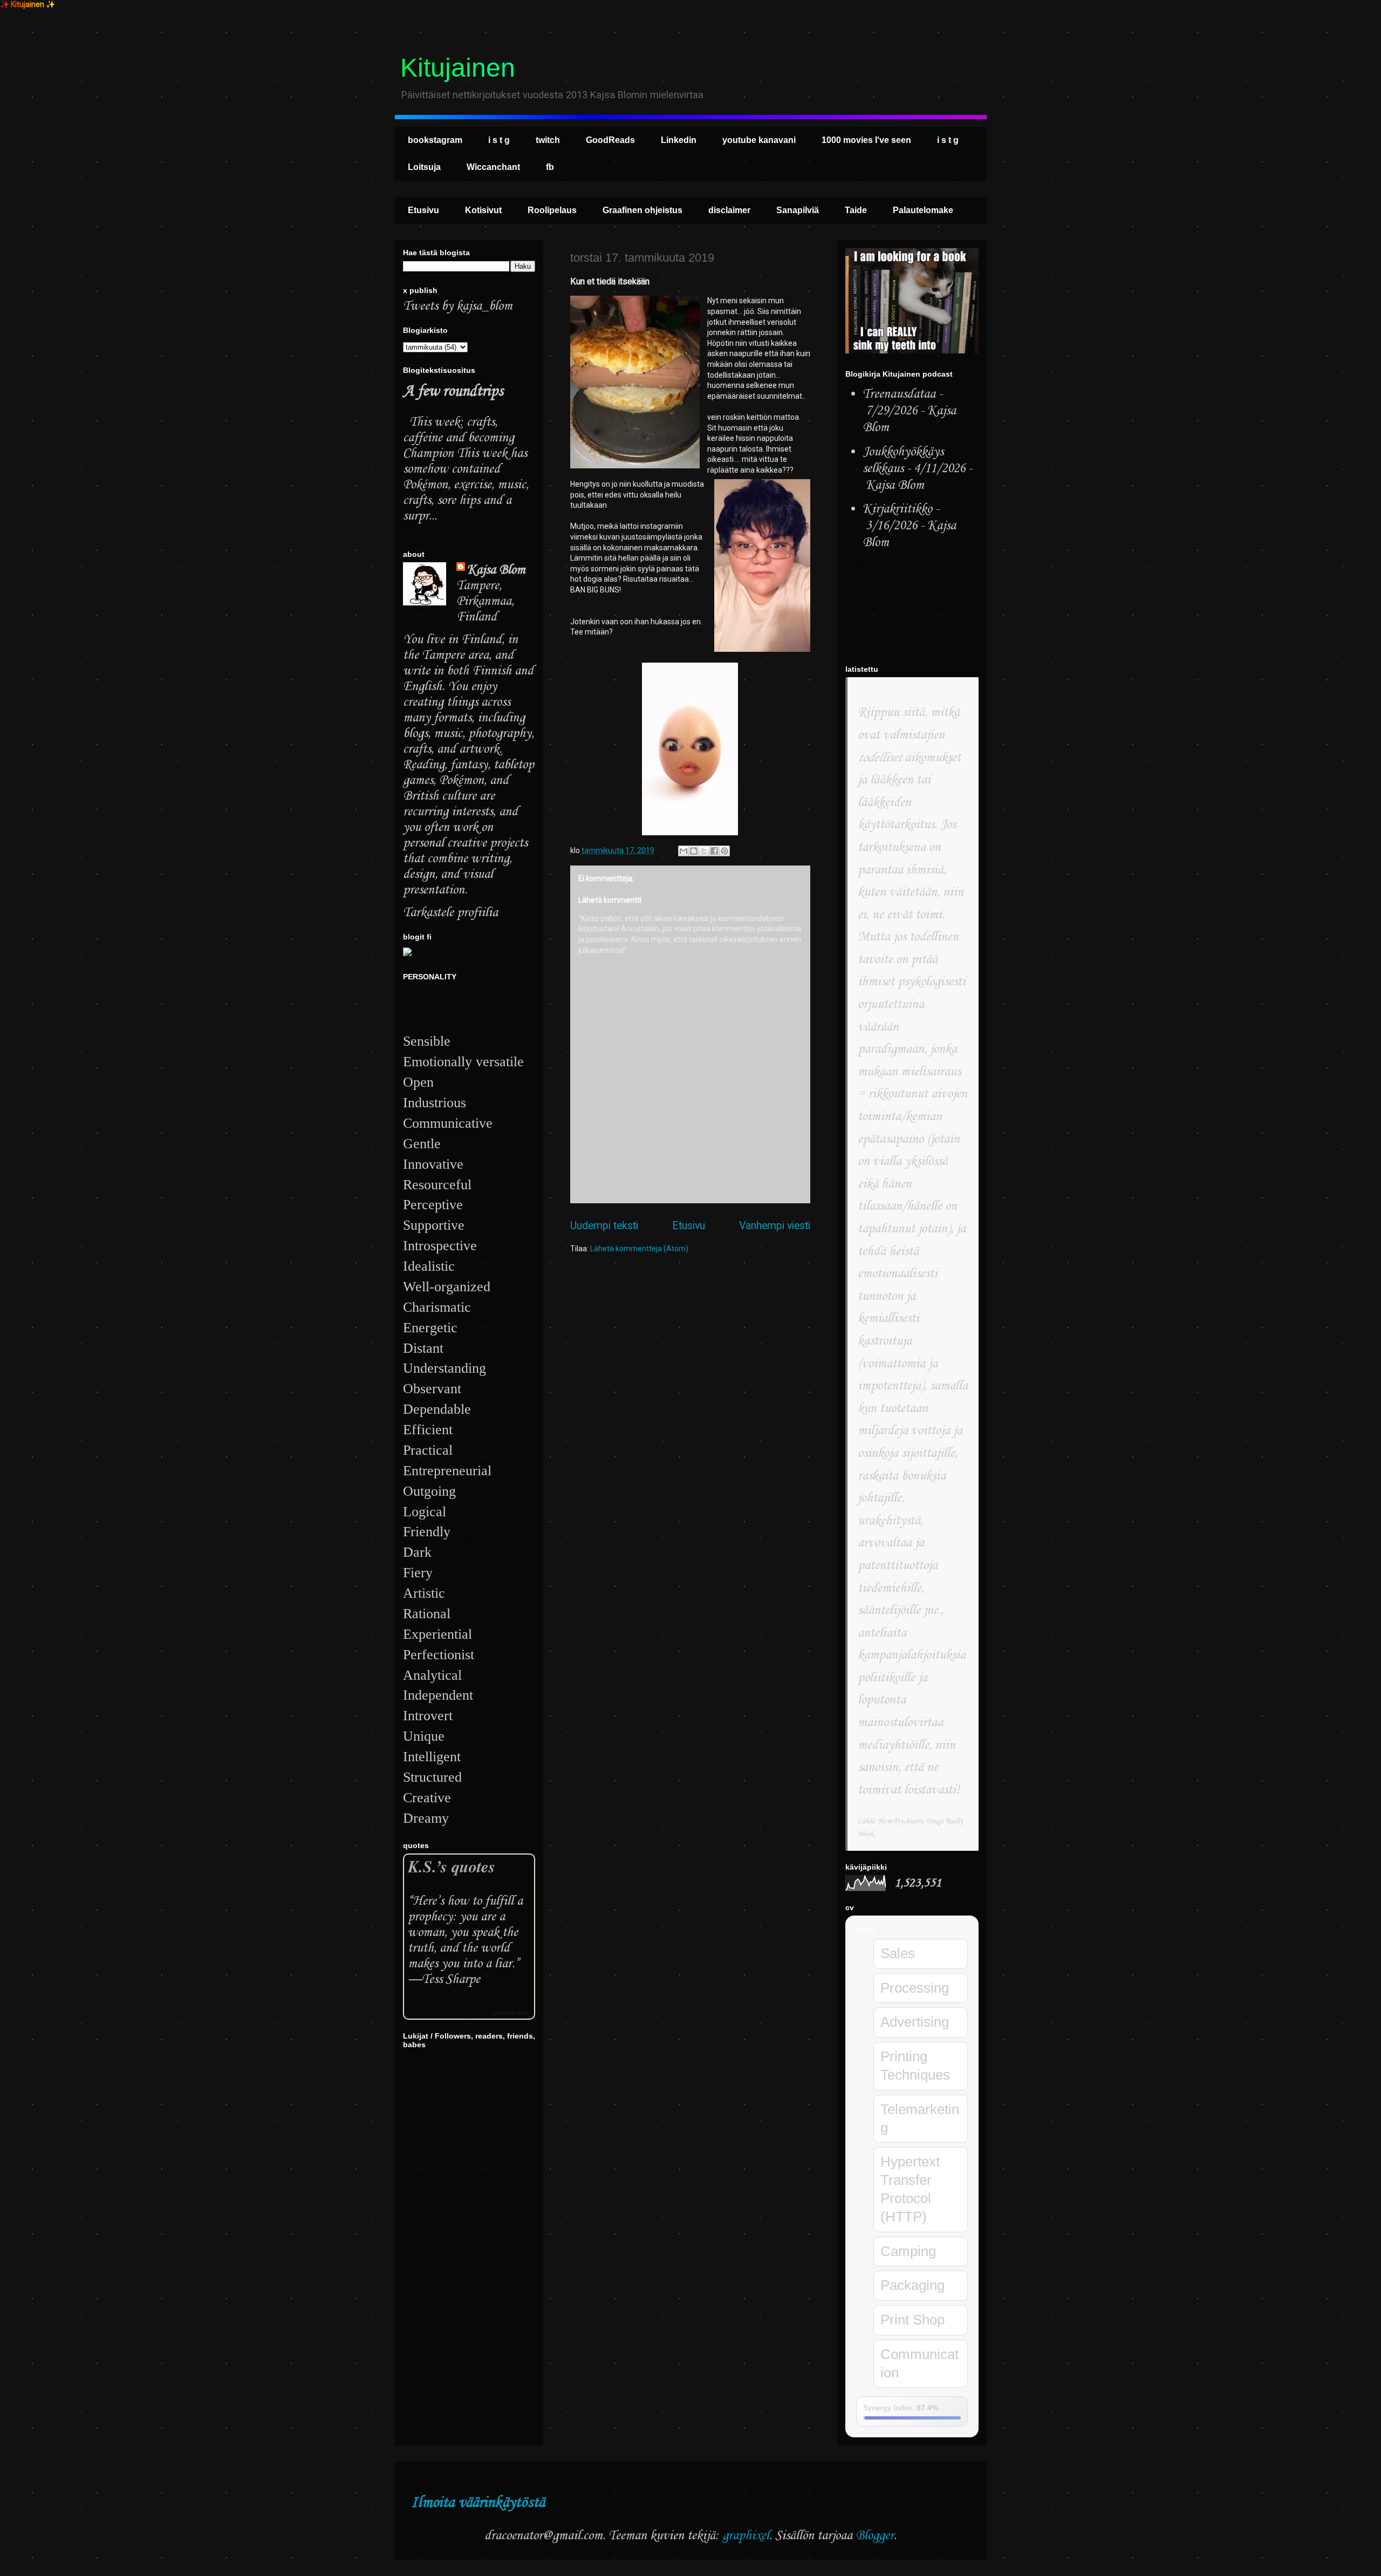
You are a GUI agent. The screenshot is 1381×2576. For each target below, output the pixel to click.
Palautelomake (923, 210)
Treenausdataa (899, 394)
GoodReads (610, 140)
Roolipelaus (552, 210)
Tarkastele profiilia (450, 913)
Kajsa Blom (496, 570)
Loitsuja (424, 167)
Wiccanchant (493, 167)
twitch (548, 140)
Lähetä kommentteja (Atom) (639, 1249)
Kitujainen (458, 68)
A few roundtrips (453, 391)
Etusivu (423, 210)
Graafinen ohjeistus (642, 210)
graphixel (746, 2536)
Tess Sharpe (451, 1979)
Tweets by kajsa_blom (458, 306)
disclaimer (729, 210)
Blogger (875, 2536)
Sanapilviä (798, 210)
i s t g (499, 140)
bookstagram (435, 140)
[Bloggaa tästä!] (694, 851)
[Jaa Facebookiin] (714, 851)
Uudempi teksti (604, 1226)
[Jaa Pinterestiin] (724, 851)
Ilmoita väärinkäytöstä (478, 2503)
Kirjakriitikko (897, 509)
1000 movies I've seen (866, 140)
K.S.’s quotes (452, 1866)
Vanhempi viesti (775, 1226)
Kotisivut (483, 210)
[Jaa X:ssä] (704, 851)
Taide (856, 210)
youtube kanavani (759, 140)
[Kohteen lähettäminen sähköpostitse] (683, 851)
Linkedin (679, 140)
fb (550, 167)
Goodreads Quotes (511, 2013)
